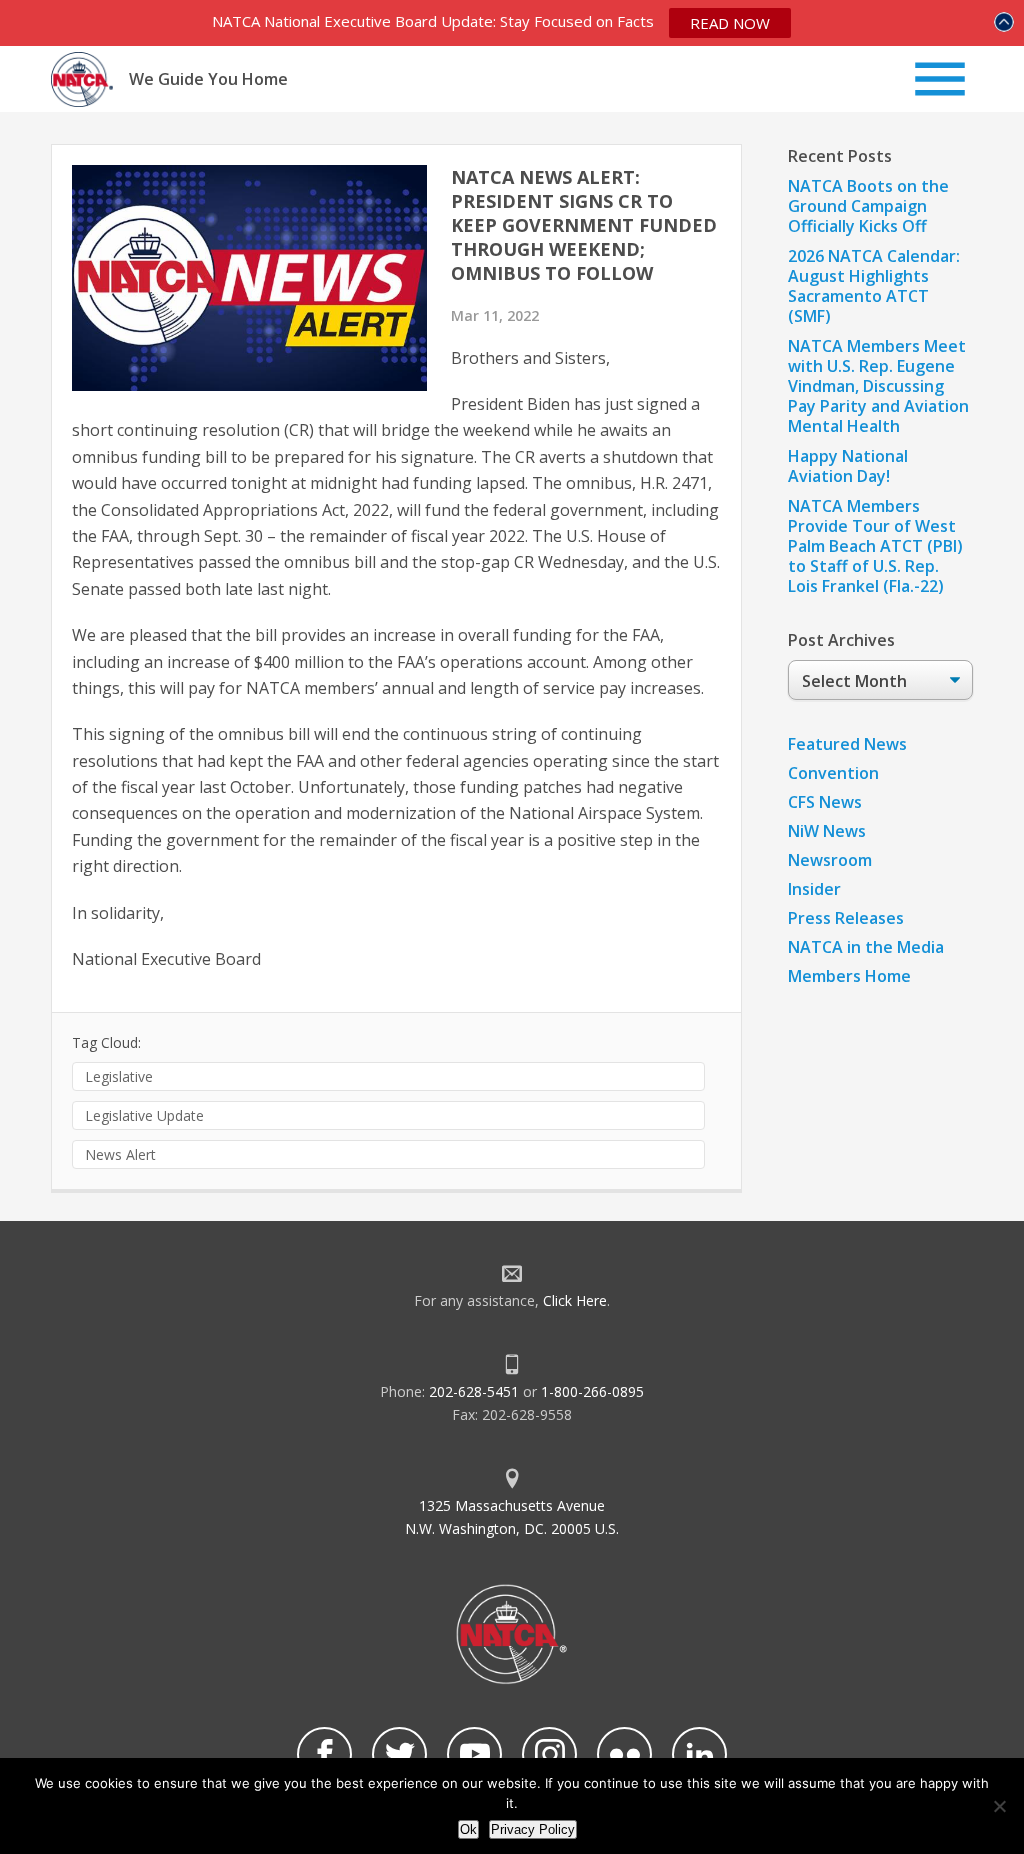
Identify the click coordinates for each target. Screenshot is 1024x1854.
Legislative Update (144, 1115)
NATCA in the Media (866, 947)
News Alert (120, 1154)
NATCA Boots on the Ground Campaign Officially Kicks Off (868, 206)
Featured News (847, 744)
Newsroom (830, 860)
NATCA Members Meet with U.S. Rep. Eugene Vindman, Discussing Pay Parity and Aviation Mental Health (878, 386)
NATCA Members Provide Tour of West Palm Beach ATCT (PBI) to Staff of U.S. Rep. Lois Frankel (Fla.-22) (875, 546)
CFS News (825, 802)
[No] (999, 1806)
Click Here (575, 1300)
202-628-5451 (474, 1391)
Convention (833, 773)
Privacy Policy (533, 1829)
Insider (814, 889)
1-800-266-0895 (592, 1391)
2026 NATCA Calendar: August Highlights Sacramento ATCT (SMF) (874, 286)
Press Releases (846, 918)
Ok (468, 1829)
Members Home (849, 976)
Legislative (119, 1076)
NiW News (827, 831)
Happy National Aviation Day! (848, 466)
